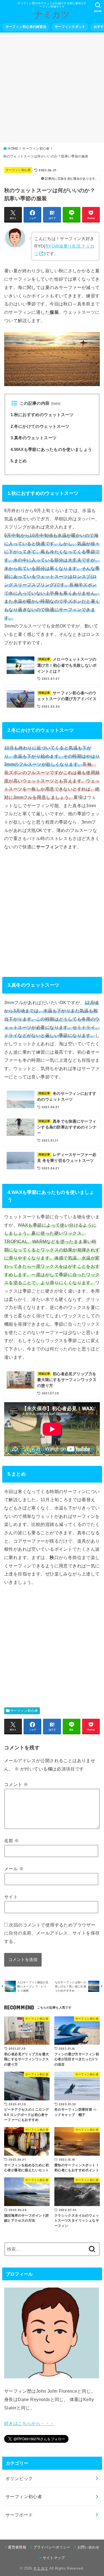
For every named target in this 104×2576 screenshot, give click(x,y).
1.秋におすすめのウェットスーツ (42, 415)
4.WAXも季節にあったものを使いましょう (51, 449)
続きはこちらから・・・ (29, 2423)
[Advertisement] (52, 87)
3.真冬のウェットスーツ (34, 438)
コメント (16, 1784)
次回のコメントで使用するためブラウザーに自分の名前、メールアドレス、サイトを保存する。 (52, 1933)
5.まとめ (19, 461)
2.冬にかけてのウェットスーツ (40, 426)
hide (56, 404)
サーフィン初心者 (18, 170)
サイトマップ (54, 2558)
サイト (11, 1897)
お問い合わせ (88, 2547)
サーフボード (19, 2515)
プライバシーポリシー (52, 2547)
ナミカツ (52, 15)
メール (14, 1869)
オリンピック (19, 2478)
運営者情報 (17, 2547)
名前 (12, 1841)
